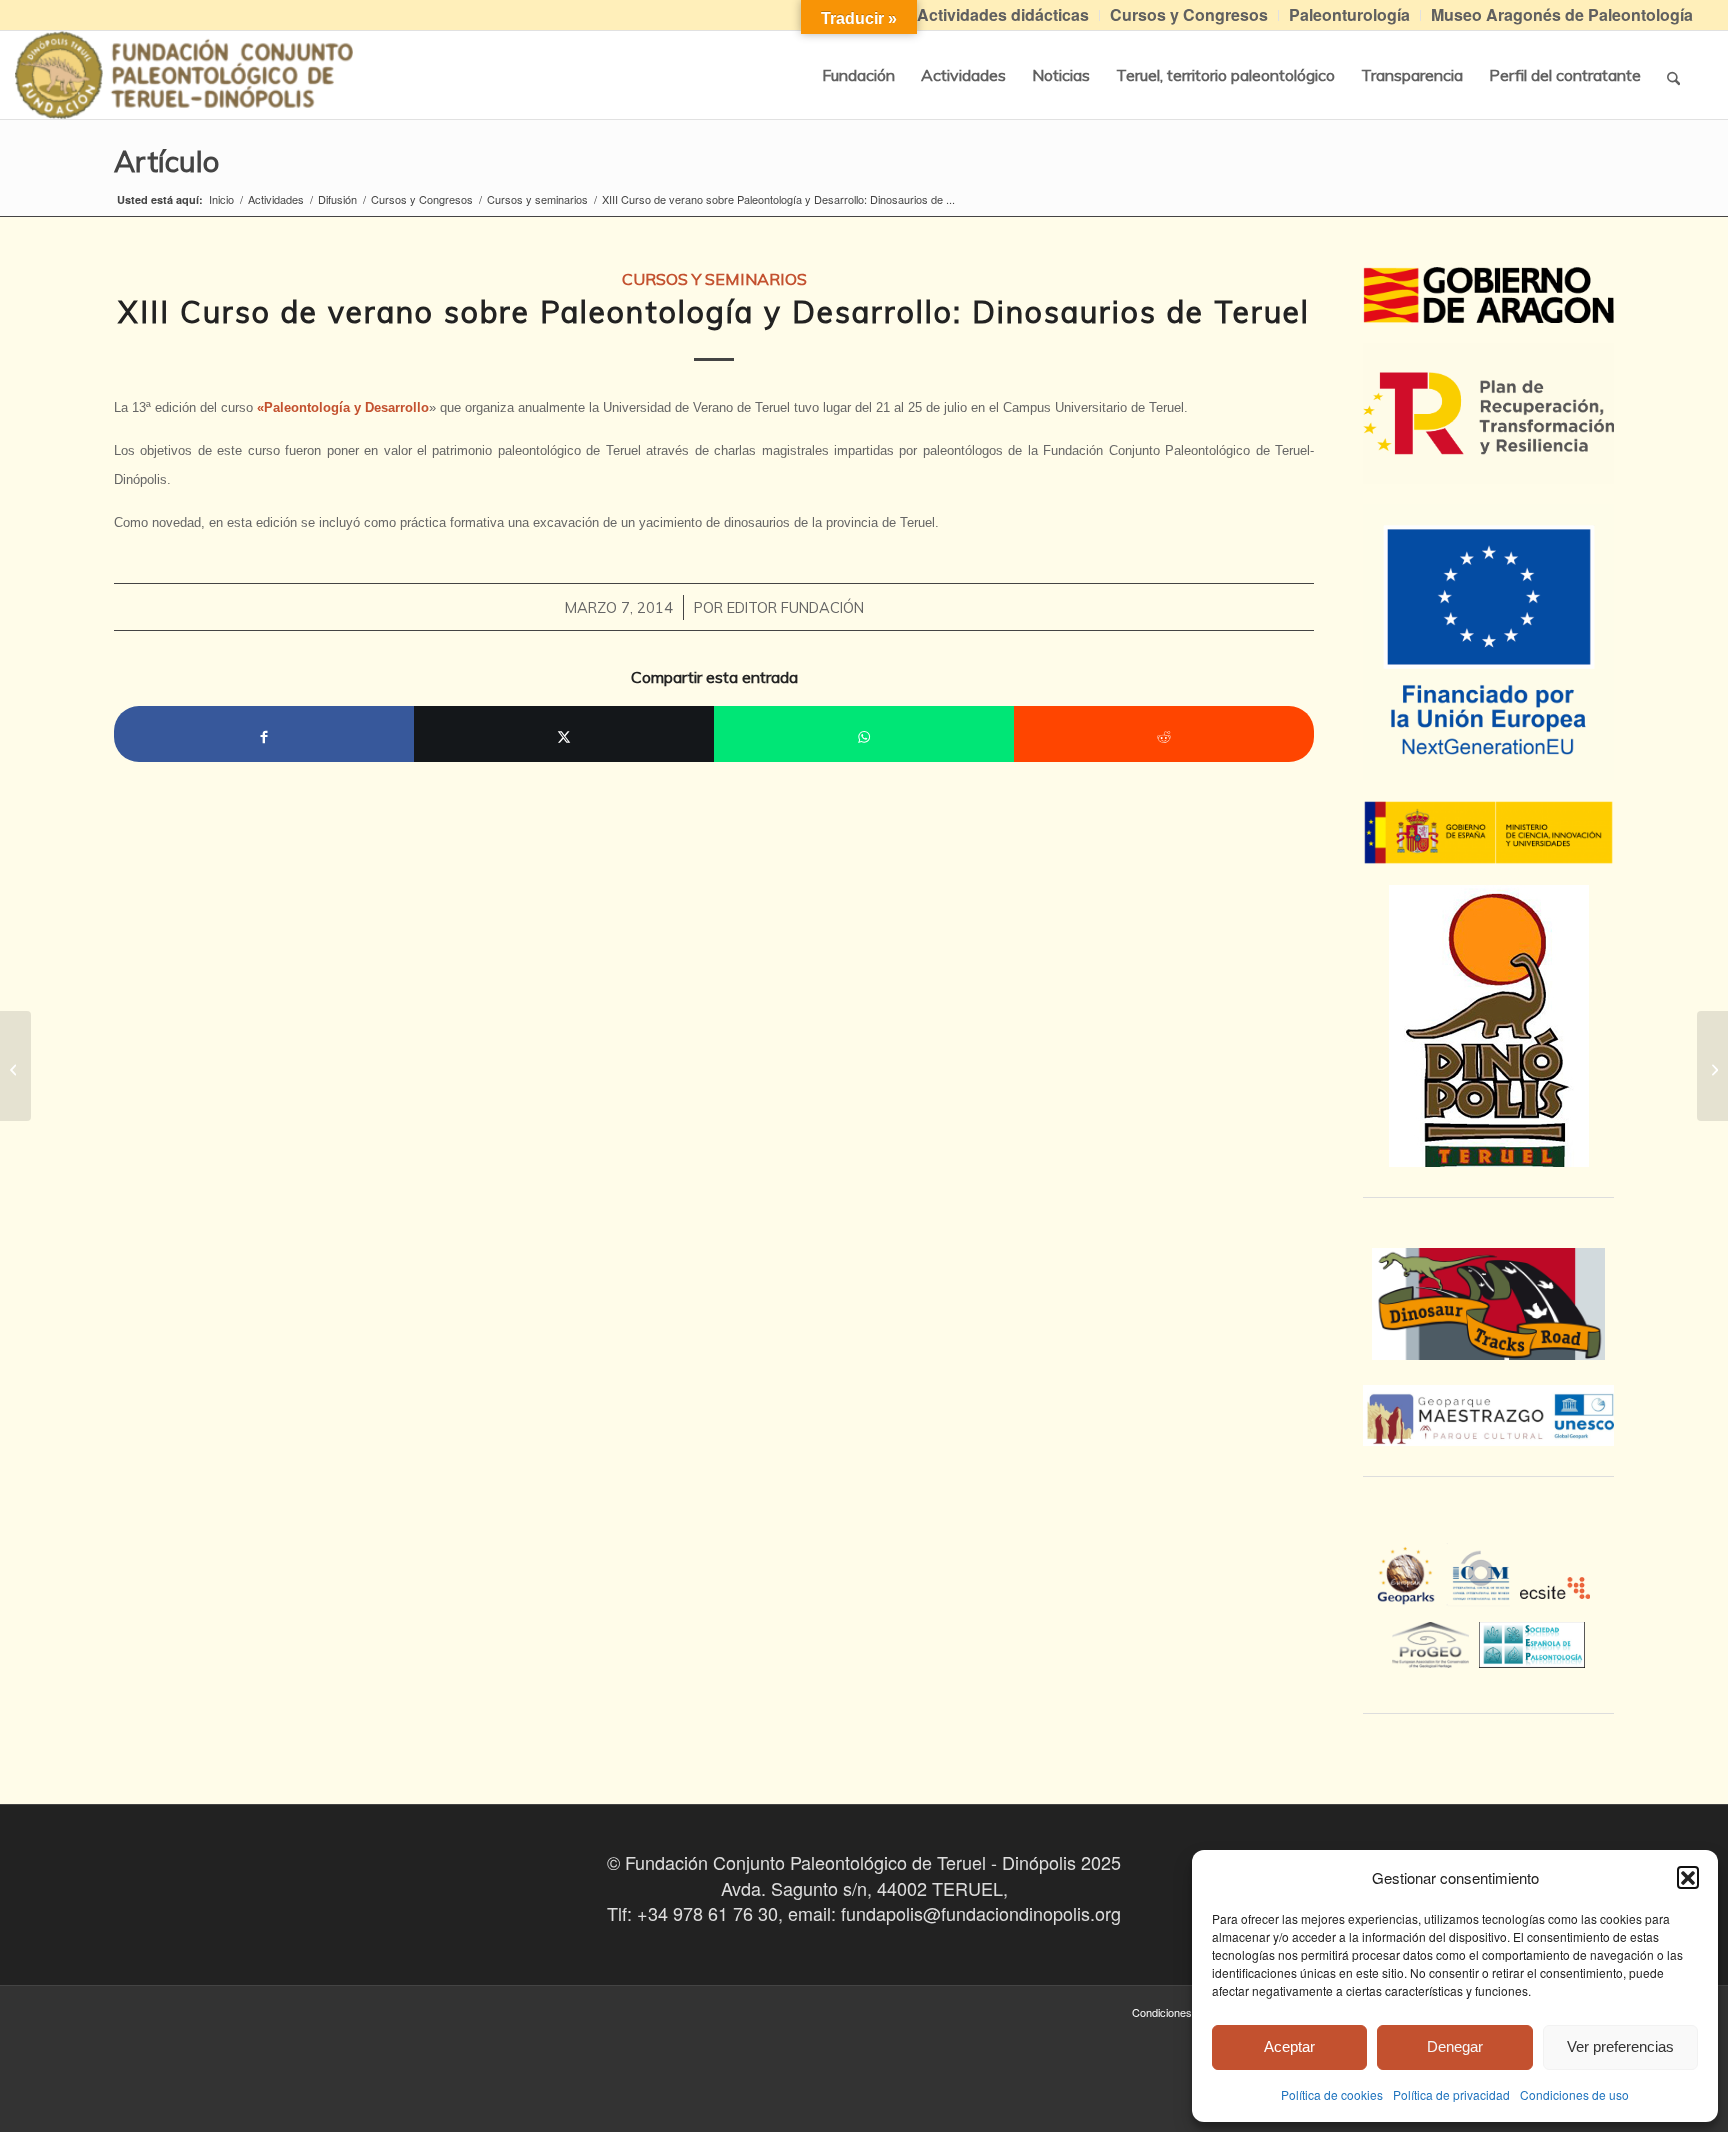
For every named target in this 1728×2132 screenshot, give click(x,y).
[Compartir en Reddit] (1164, 733)
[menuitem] (1003, 15)
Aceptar (1289, 2046)
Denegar (1455, 2046)
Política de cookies (1332, 2094)
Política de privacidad (1451, 2094)
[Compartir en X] (564, 733)
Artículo (166, 161)
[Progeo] (1435, 1642)
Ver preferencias (1620, 2046)
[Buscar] (1673, 75)
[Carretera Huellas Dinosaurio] (1488, 1304)
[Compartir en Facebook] (264, 733)
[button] (1688, 1877)
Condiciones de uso (1574, 2094)
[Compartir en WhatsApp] (864, 733)
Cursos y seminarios (714, 279)
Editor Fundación (795, 607)
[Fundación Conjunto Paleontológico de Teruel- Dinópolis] (184, 75)
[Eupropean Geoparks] (1411, 1593)
